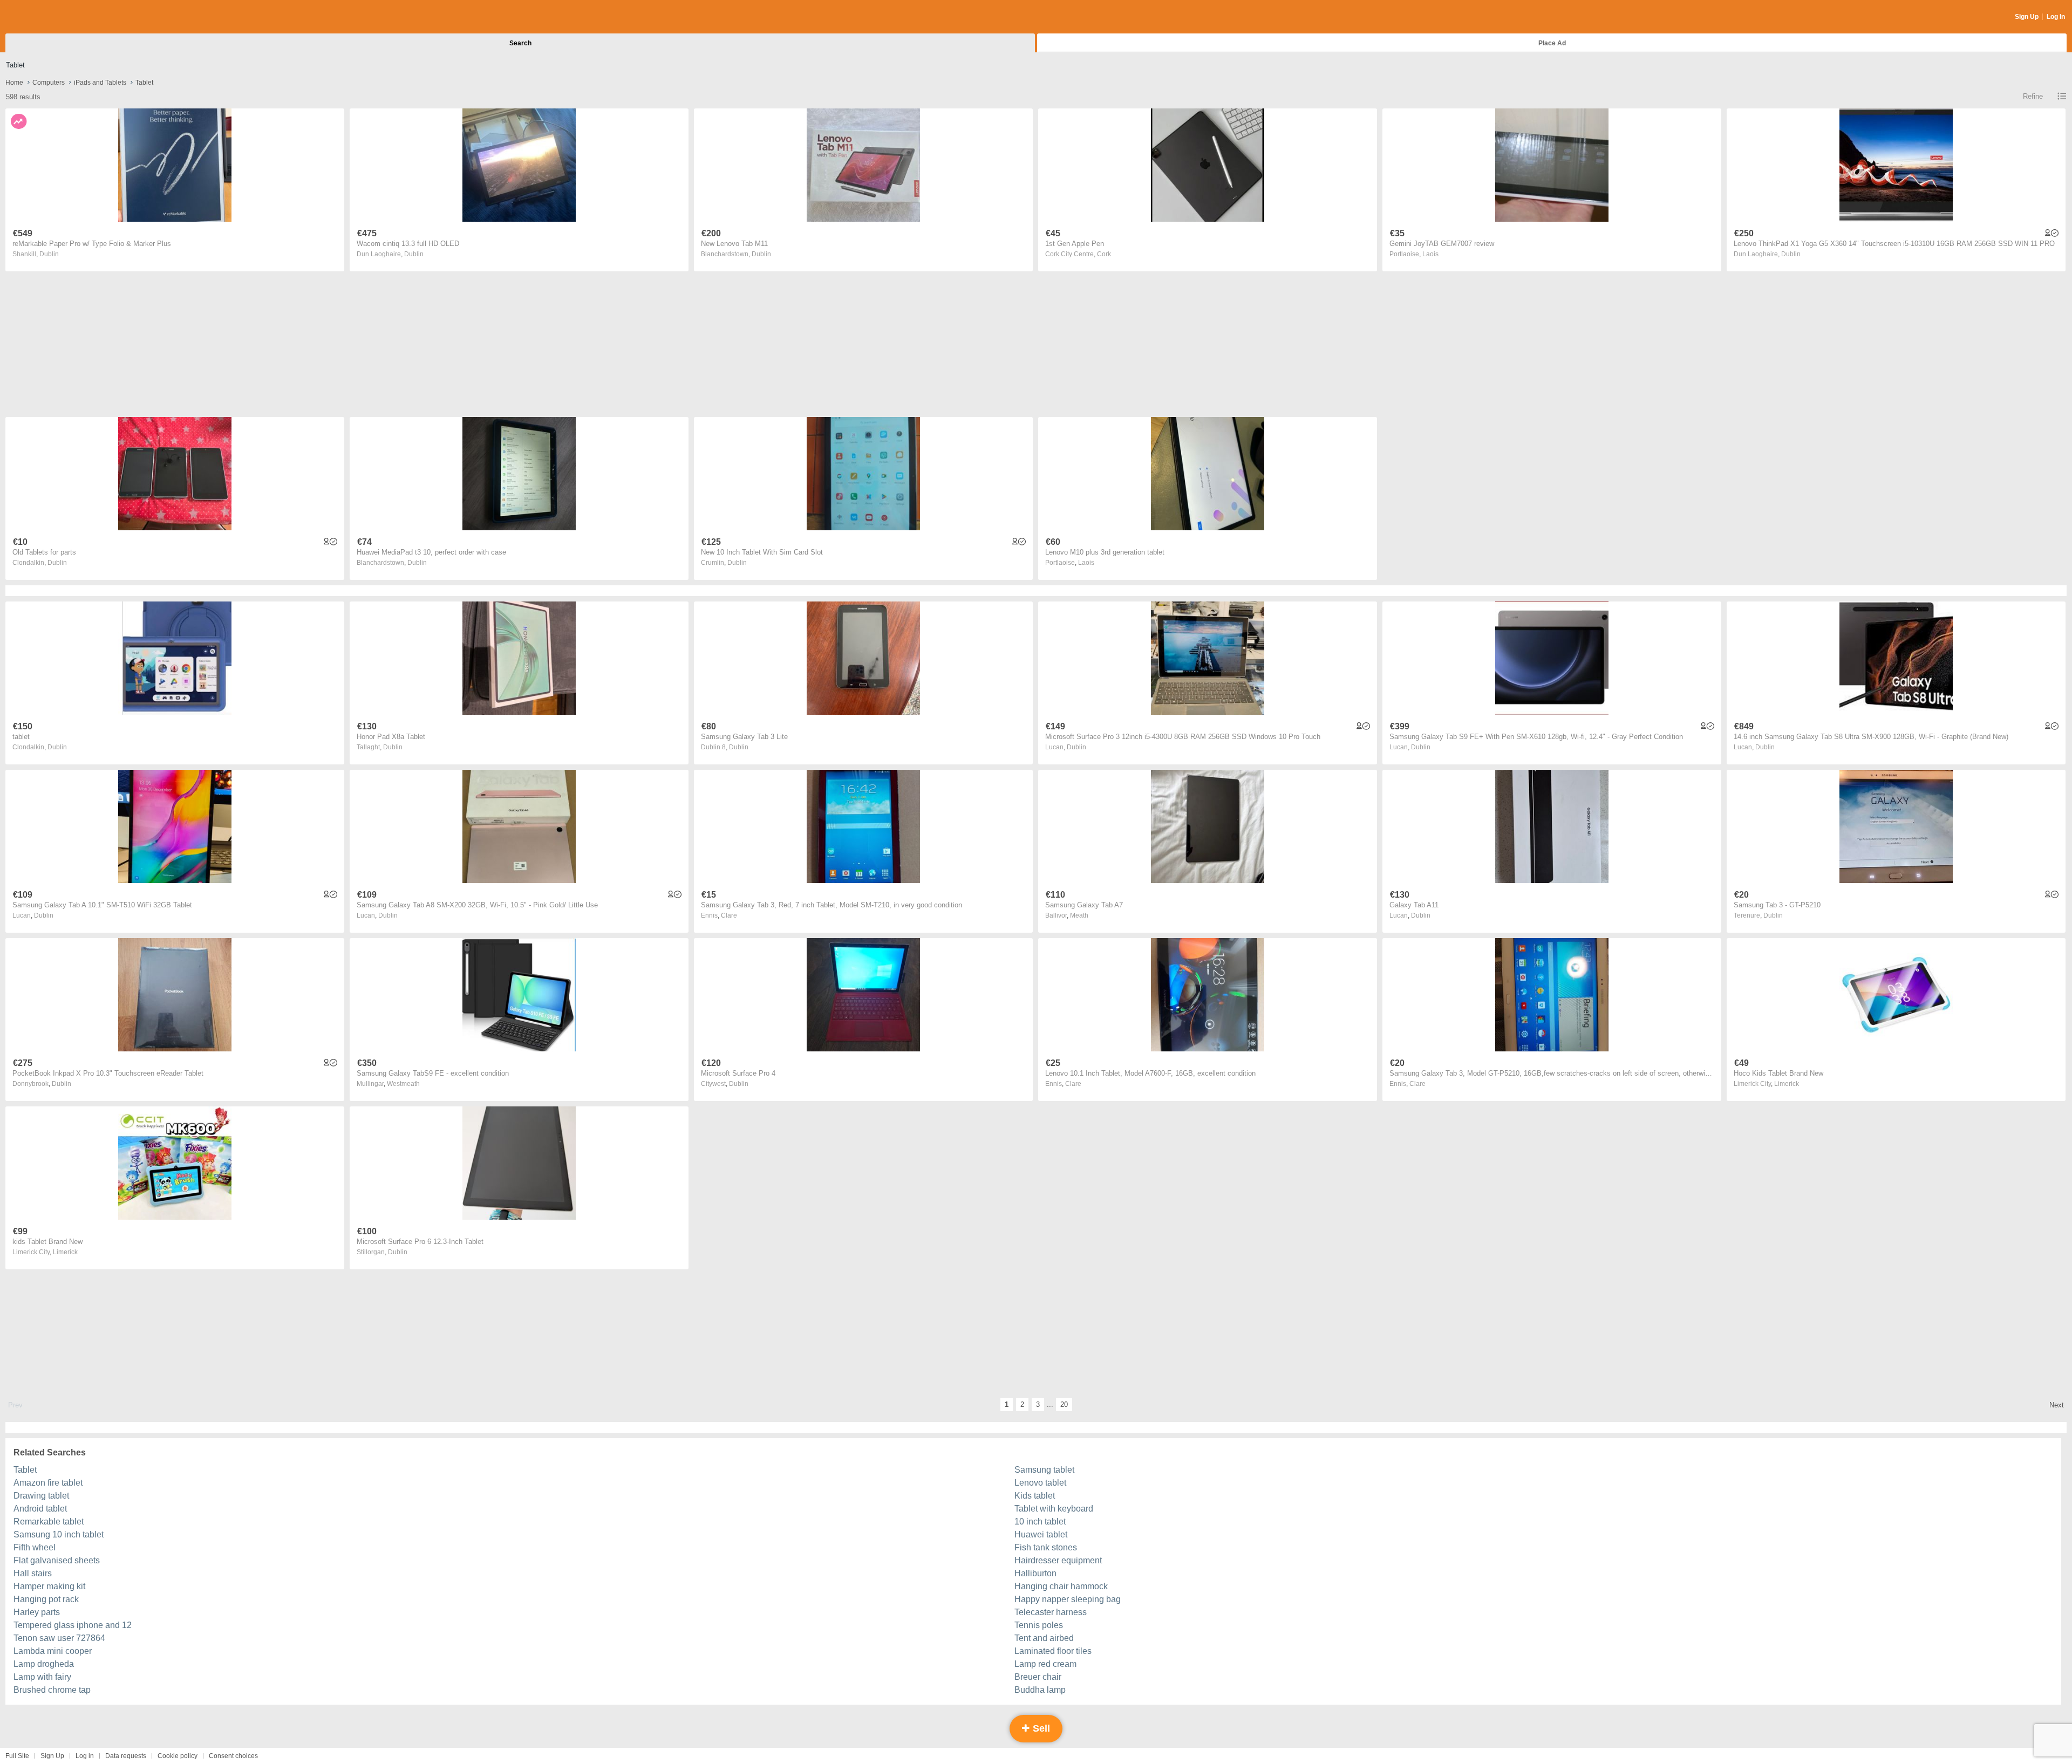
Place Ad (1552, 43)
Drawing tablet (41, 1496)
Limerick (1787, 1084)
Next (2057, 1405)
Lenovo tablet (1040, 1483)
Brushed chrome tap (52, 1690)
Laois (1430, 254)
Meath (1079, 915)
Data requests (126, 1756)
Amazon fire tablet (48, 1483)
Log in (85, 1756)
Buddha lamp (1040, 1690)
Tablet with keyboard (1054, 1509)
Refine (2033, 96)
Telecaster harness (1051, 1612)
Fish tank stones (1046, 1547)
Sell (1040, 1728)
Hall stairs (33, 1573)
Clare (729, 915)
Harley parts (37, 1612)
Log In (2056, 17)
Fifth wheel (35, 1547)
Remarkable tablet (49, 1522)
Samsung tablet (1044, 1470)
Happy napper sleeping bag (1068, 1599)
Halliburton (1035, 1573)
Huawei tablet (1041, 1534)
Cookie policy (178, 1756)
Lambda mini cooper (53, 1651)
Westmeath (403, 1084)
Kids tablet (1035, 1496)
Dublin (49, 254)
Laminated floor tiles (1053, 1651)
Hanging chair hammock (1061, 1586)
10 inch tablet (1040, 1522)
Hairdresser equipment (1058, 1560)
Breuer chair (1038, 1677)
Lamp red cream (1045, 1664)
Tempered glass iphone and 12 (73, 1625)
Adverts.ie (48, 17)
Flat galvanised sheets (57, 1560)
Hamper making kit (49, 1586)
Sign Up (2027, 17)
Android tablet (40, 1509)
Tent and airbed (1044, 1638)
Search (520, 43)
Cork (1104, 254)
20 (1064, 1404)
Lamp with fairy (42, 1677)
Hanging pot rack (46, 1599)
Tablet (25, 1470)
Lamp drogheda (44, 1664)
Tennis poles (1039, 1625)
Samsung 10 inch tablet (59, 1534)
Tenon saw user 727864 (59, 1638)
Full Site (17, 1756)
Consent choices (233, 1756)
